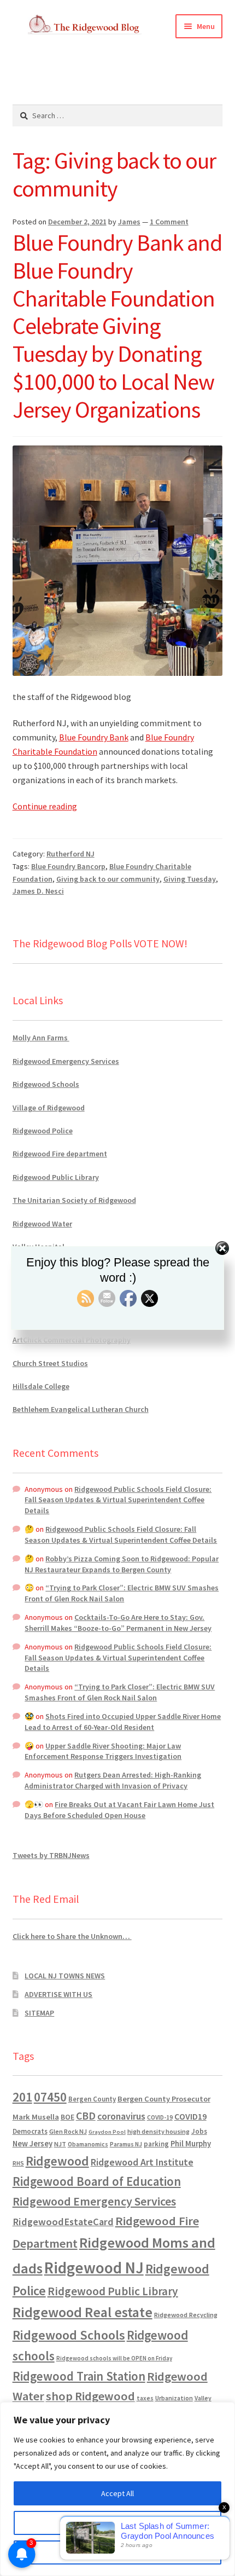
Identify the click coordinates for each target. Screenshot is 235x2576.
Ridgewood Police (43, 1131)
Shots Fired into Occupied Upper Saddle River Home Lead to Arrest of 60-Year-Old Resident (123, 1722)
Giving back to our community (108, 879)
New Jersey (33, 2144)
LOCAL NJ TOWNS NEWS (65, 1976)
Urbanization (174, 2398)
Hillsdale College (41, 1386)
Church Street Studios (50, 1363)
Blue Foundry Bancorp (68, 866)
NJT (60, 2144)
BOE (67, 2117)
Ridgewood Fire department (60, 1154)
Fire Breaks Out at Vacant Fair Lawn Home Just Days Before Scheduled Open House (119, 1810)
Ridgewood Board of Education (97, 2181)
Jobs (199, 2131)
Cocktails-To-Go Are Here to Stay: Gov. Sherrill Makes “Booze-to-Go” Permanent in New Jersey (118, 1623)
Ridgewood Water (42, 1224)
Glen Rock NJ (68, 2131)
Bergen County (92, 2099)
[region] (117, 2489)
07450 (50, 2097)
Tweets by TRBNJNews (51, 1855)
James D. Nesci (38, 891)
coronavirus (121, 2116)
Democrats (30, 2131)
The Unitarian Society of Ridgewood (74, 1200)
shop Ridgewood (90, 2396)
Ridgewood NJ (94, 2268)
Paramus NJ (126, 2144)
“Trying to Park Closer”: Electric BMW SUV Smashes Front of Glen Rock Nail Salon (122, 1593)
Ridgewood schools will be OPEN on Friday (114, 2358)
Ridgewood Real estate (83, 2312)
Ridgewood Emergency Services (66, 1061)
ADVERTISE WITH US (58, 1994)
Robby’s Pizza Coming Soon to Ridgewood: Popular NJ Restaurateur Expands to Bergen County (122, 1564)
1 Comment (169, 222)
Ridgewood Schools (46, 1084)
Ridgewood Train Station (79, 2376)
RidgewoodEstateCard (63, 2222)
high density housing (158, 2131)
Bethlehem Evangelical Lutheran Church (81, 1409)
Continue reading (45, 806)
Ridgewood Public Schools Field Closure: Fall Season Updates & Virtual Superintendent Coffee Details (118, 1500)
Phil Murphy (191, 2144)
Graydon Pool (107, 2132)
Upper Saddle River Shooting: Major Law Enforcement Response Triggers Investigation (103, 1751)
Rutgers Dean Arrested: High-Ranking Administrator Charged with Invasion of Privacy (113, 1780)
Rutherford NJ (70, 854)
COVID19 (190, 2116)
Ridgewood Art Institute (142, 2162)
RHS (18, 2163)
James (129, 222)
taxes (145, 2398)
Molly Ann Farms (41, 1038)
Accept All (117, 2493)
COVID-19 (160, 2117)
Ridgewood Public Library (56, 1177)
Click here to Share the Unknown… (72, 1936)
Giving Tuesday (190, 879)
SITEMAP (39, 2013)
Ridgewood (57, 2161)
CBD (86, 2116)
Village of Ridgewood (49, 1108)
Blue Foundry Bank (94, 737)
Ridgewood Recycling (186, 2315)
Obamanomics (88, 2144)
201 (22, 2097)
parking (156, 2144)
